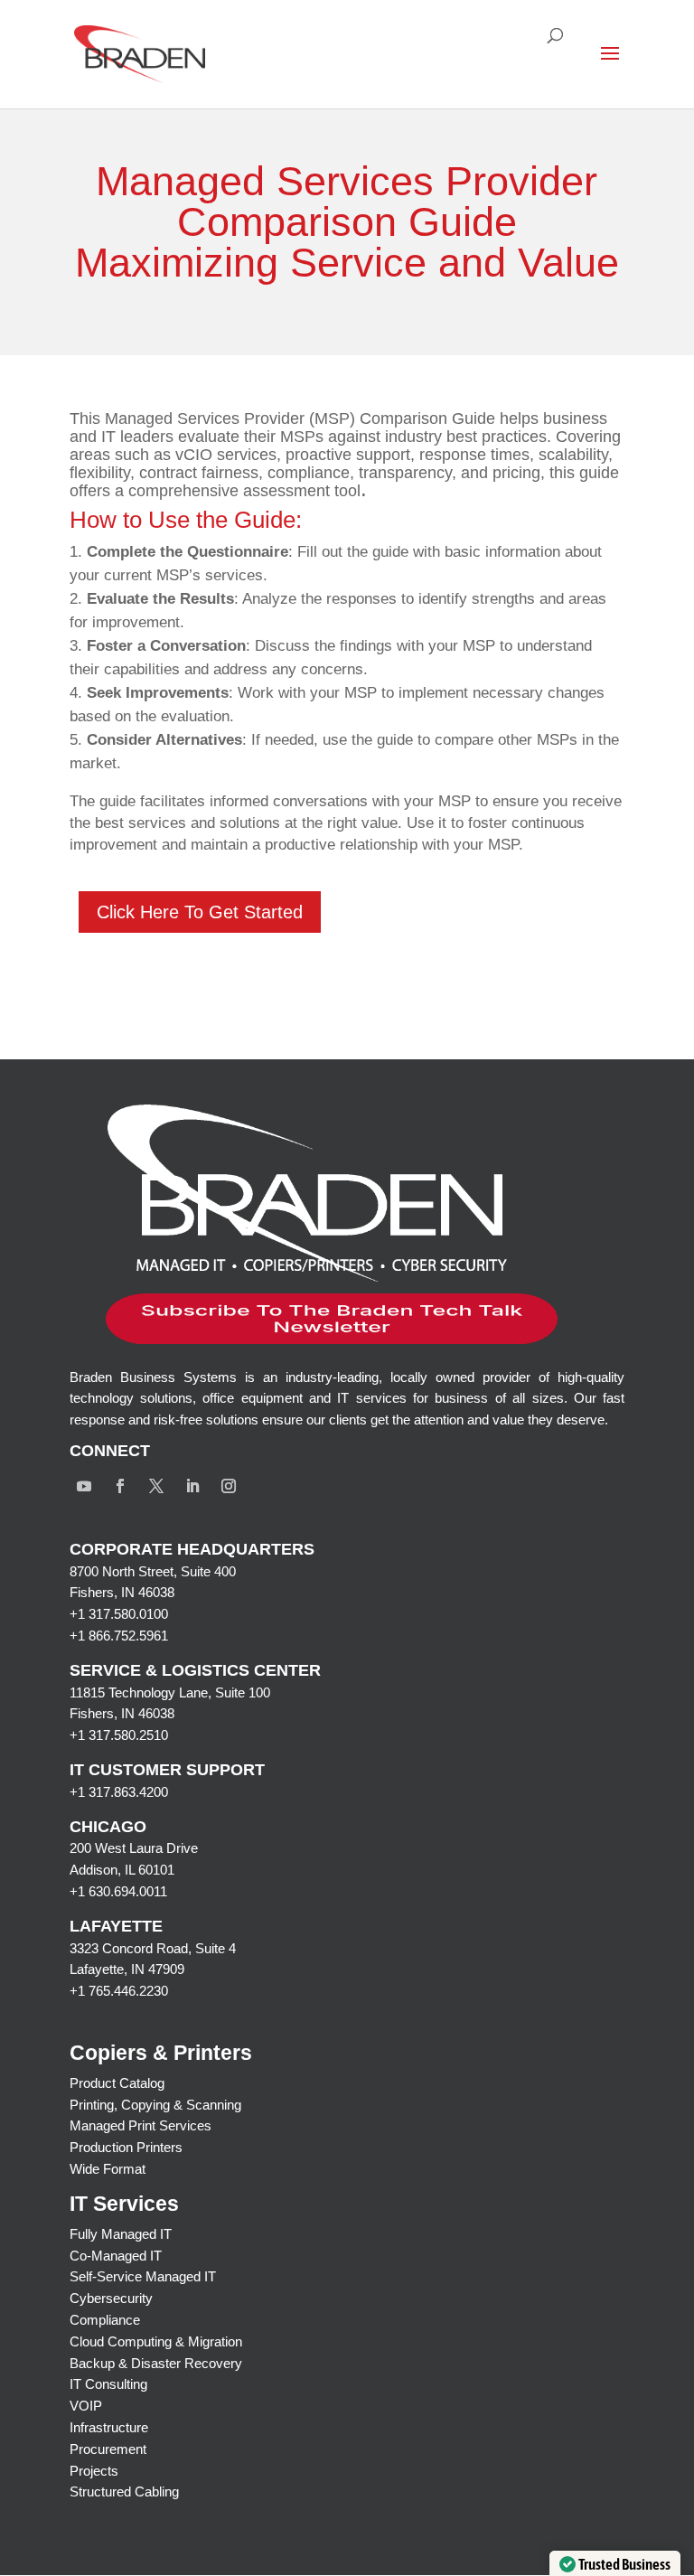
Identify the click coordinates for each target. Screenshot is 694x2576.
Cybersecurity (111, 2298)
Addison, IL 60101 (122, 1870)
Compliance (105, 2320)
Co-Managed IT (116, 2256)
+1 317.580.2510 (119, 1735)
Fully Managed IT (121, 2234)
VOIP (86, 2406)
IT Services (124, 2204)
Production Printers (126, 2147)
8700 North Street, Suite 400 (153, 1571)
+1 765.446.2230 (119, 1991)
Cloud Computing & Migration (156, 2341)
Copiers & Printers (161, 2053)
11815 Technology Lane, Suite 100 (170, 1692)
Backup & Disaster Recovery (156, 2363)
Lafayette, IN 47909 (127, 1969)
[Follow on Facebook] (120, 1486)
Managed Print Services (141, 2125)
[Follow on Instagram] (229, 1486)
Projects (94, 2471)
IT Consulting (108, 2384)
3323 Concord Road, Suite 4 (153, 1948)
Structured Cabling (124, 2491)
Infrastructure (109, 2427)
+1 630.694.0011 (118, 1891)
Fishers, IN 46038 (122, 1592)
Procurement (108, 2449)
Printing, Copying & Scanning (155, 2105)
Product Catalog (117, 2083)
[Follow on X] (156, 1486)
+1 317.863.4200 (119, 1792)
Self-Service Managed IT (143, 2276)
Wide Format (108, 2169)
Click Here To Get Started (200, 912)
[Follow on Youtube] (84, 1486)
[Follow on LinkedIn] (192, 1486)
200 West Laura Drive (134, 1848)
